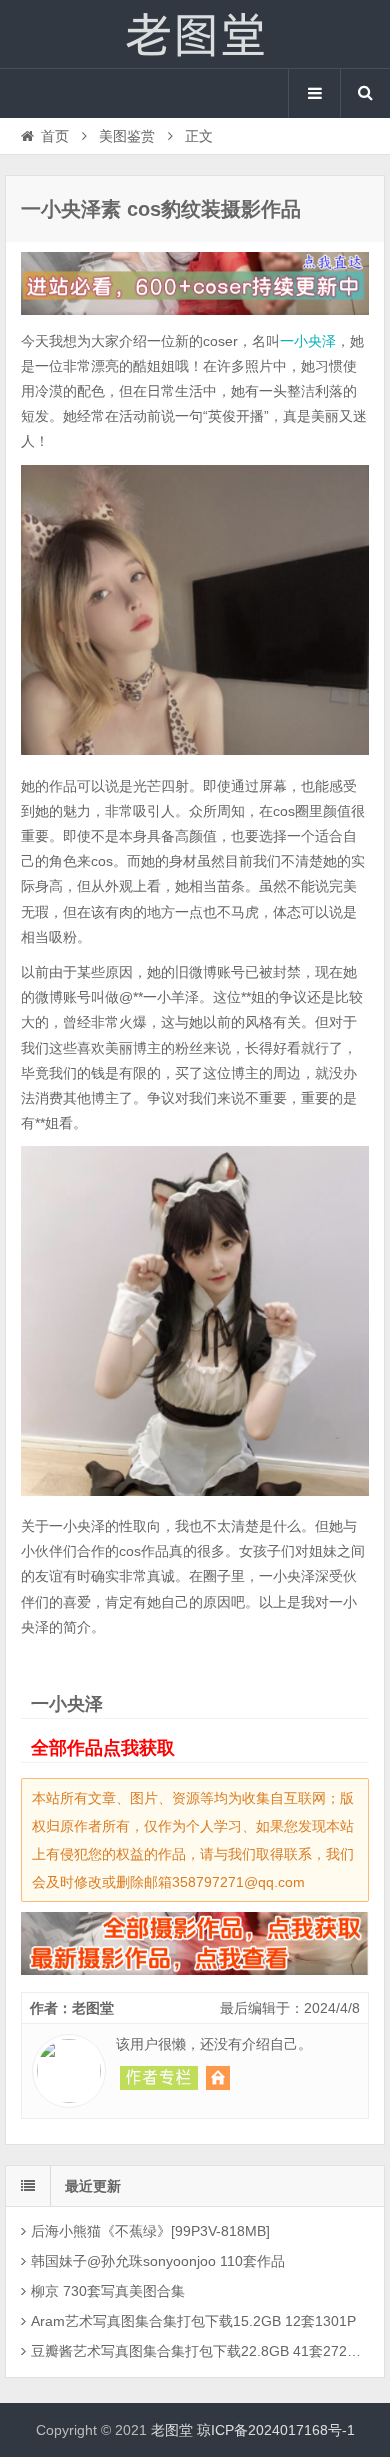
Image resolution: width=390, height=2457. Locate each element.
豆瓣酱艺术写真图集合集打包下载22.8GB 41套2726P (196, 2351)
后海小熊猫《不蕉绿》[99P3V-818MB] (150, 2231)
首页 (55, 136)
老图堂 (195, 34)
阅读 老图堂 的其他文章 (159, 2078)
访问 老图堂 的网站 (218, 2078)
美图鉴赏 (127, 136)
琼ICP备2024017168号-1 (276, 2430)
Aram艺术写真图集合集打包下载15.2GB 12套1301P (193, 2321)
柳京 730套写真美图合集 (108, 2291)
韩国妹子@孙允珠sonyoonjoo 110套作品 (158, 2261)
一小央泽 (308, 341)
